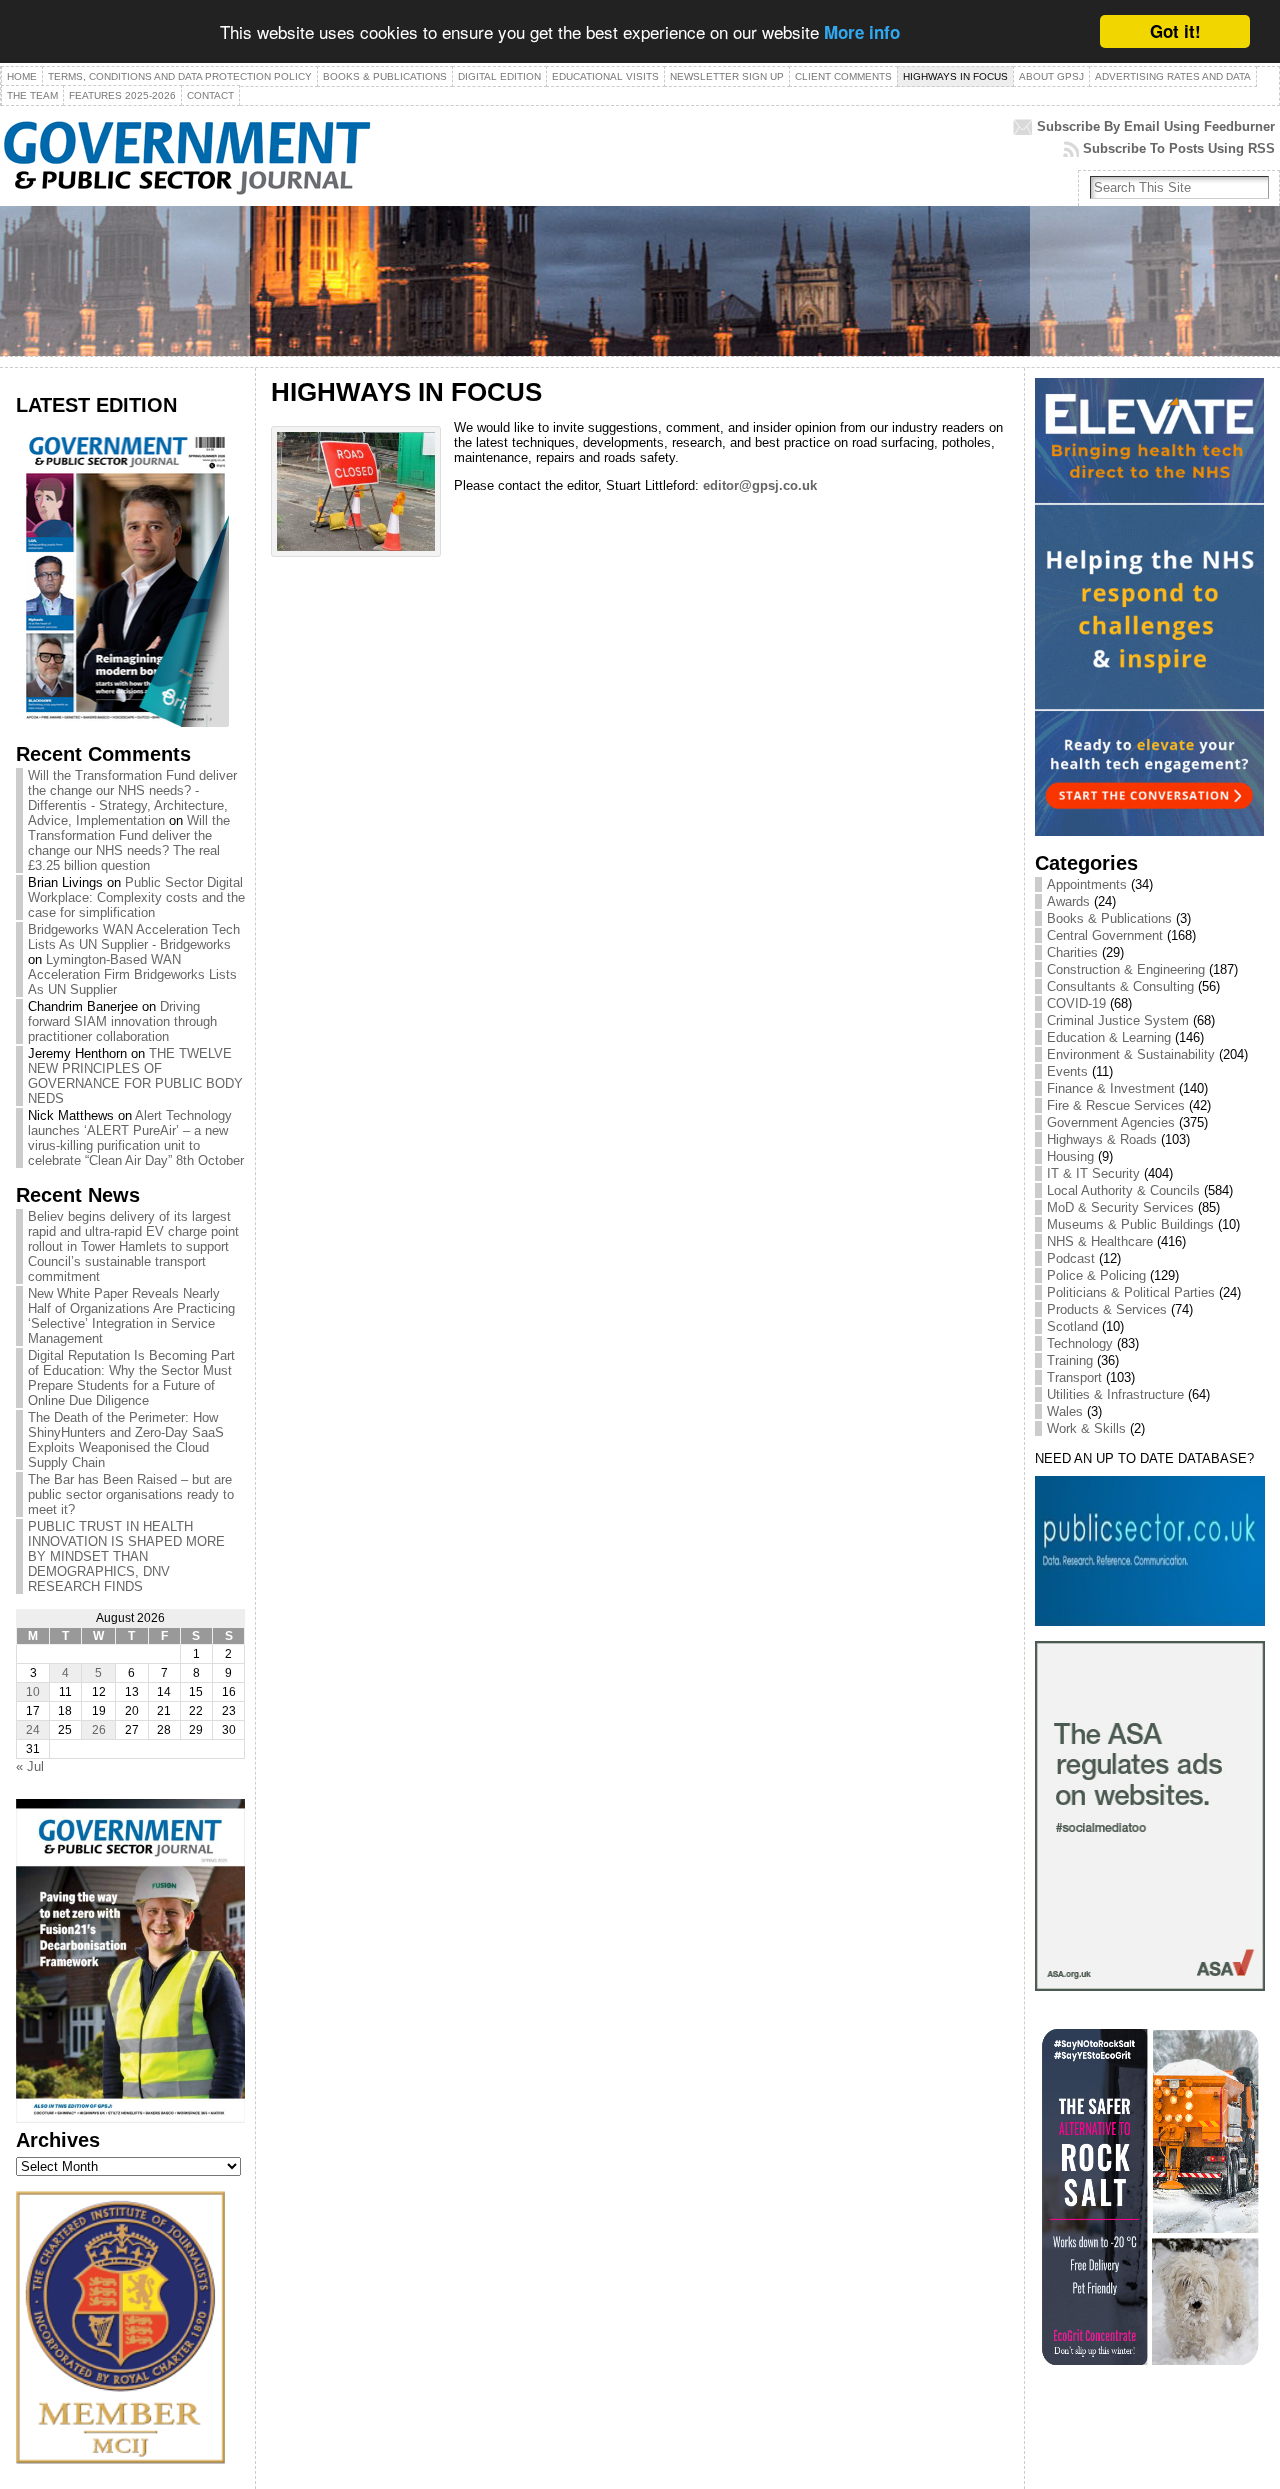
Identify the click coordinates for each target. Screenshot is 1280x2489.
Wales (1065, 1411)
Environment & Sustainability (1131, 1054)
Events (1067, 1071)
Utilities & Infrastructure (1115, 1394)
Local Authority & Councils (1123, 1190)
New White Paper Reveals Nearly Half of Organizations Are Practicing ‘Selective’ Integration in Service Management (131, 1316)
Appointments (1087, 884)
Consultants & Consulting (1120, 986)
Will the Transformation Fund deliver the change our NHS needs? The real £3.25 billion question (129, 843)
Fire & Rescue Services (1116, 1105)
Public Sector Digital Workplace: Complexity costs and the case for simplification (136, 897)
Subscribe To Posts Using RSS (1179, 148)
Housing (1070, 1156)
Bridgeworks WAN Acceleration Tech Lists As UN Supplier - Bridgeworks (134, 937)
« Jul (30, 1766)
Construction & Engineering (1126, 969)
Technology (1080, 1343)
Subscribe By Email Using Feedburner (1156, 126)
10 (33, 1692)
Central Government (1105, 935)
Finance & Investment (1111, 1088)
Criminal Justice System (1118, 1020)
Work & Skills (1086, 1428)
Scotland (1072, 1326)
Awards (1068, 901)
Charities (1072, 952)
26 (99, 1730)
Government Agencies (1111, 1122)
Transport (1074, 1377)
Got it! (1175, 31)
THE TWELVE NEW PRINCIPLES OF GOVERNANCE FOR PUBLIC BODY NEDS (135, 1076)
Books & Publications (1109, 918)
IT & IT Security (1093, 1173)
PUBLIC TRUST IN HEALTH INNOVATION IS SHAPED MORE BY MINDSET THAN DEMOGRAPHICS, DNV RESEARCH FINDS (126, 1556)
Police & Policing (1096, 1275)
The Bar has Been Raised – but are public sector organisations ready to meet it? (131, 1494)
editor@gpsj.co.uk (760, 485)
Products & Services (1107, 1309)
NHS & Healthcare (1100, 1241)
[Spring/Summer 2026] (122, 722)
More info (862, 33)
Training (1070, 1360)
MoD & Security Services (1120, 1207)
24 (33, 1730)
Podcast (1071, 1258)
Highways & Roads (1102, 1139)
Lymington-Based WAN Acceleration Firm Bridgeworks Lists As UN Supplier (132, 974)
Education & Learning (1109, 1037)
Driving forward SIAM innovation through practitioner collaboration (122, 1021)
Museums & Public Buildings (1130, 1224)
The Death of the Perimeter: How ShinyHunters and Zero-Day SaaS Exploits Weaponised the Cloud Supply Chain (126, 1440)
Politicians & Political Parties (1131, 1292)
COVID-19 (1076, 1003)
